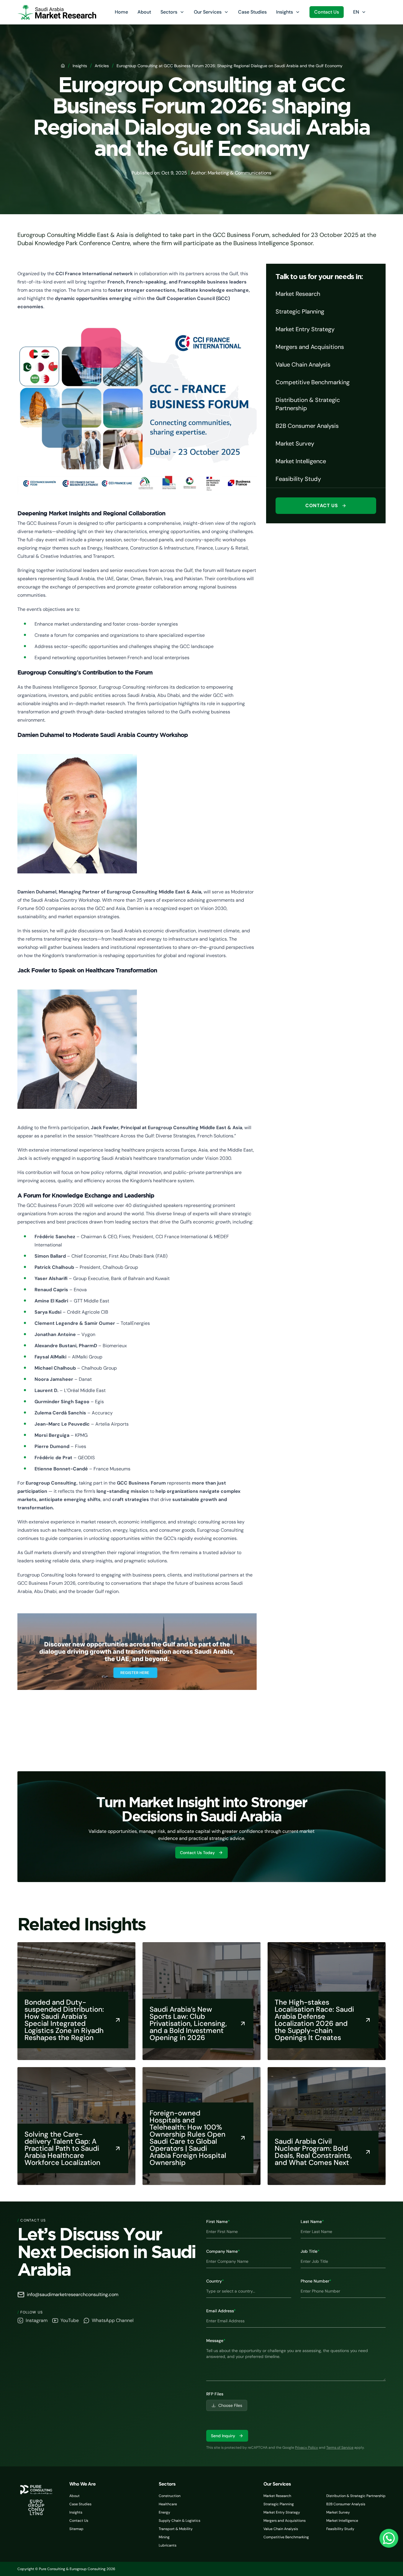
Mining (164, 2537)
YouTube (70, 2320)
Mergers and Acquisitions (285, 2521)
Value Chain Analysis (281, 2529)
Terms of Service (340, 2448)
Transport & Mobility (176, 2529)
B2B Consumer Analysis (346, 2504)
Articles (102, 66)
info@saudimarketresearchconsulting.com (73, 2294)
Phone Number (316, 2281)
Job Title (310, 2251)
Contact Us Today (197, 1853)
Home (121, 12)
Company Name (223, 2251)
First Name (218, 2222)
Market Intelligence (342, 2521)
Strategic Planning (279, 2504)
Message (216, 2341)
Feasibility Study (340, 2529)
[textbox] (296, 2363)
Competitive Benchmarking (286, 2537)
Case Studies (252, 12)
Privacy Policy (307, 2448)
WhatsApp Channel (113, 2320)
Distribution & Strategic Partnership (356, 2496)
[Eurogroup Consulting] (57, 12)
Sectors (169, 12)
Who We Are (82, 2484)
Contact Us (327, 12)
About (144, 12)
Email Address (221, 2311)
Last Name (312, 2222)
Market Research (277, 2496)
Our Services (208, 12)
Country (215, 2281)
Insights (285, 12)
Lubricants (168, 2545)
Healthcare (168, 2504)
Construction (170, 2496)
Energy (164, 2512)
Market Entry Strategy (282, 2512)
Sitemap (76, 2529)
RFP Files (215, 2394)
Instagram (37, 2320)
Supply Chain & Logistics (180, 2521)
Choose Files (230, 2405)
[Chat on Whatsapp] (389, 2538)
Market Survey (338, 2512)
